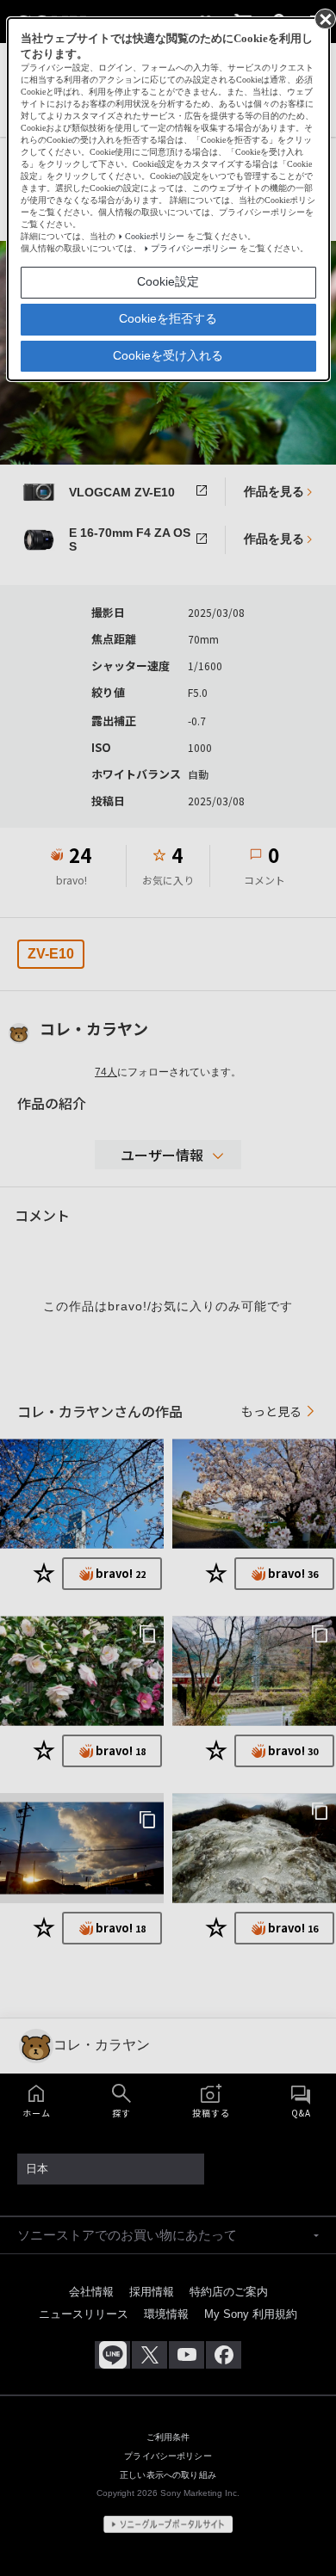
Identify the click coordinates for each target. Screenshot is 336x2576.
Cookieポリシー (155, 236)
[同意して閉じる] (324, 18)
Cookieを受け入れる (168, 355)
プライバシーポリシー (194, 248)
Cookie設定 (168, 281)
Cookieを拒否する (168, 318)
